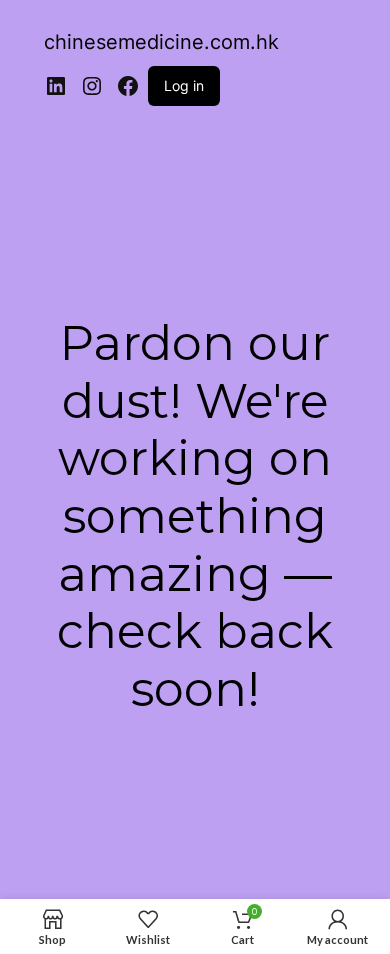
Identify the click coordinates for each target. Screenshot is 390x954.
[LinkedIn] (56, 86)
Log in (184, 85)
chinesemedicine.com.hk (161, 42)
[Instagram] (92, 86)
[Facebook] (128, 86)
